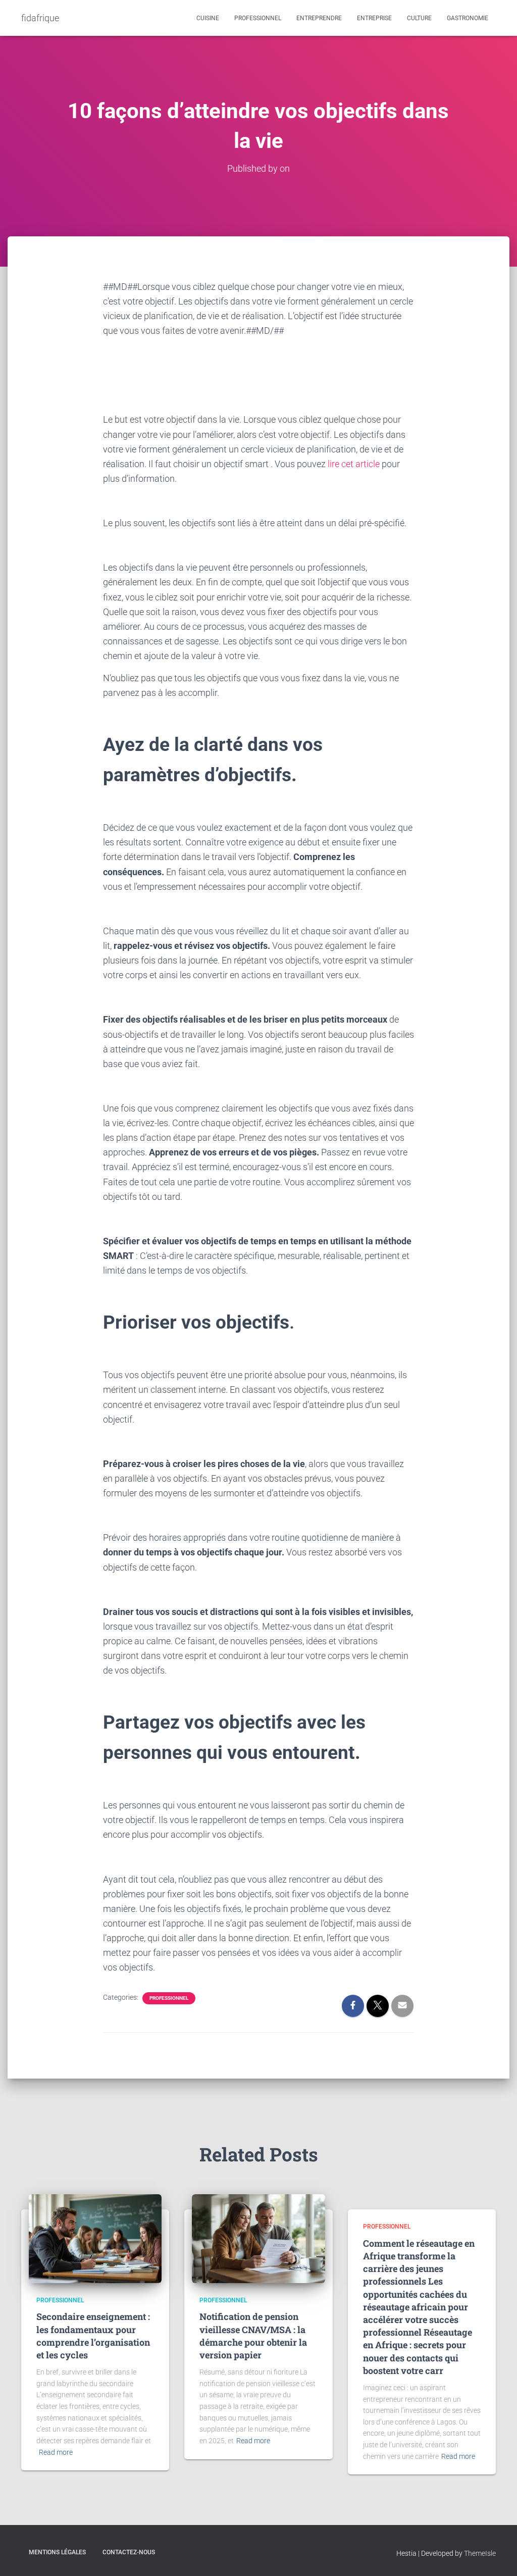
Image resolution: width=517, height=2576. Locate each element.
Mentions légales (57, 2552)
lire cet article (354, 464)
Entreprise (374, 18)
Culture (419, 18)
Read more (56, 2452)
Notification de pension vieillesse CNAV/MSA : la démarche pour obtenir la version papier (253, 2336)
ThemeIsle (480, 2553)
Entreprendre (319, 18)
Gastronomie (468, 18)
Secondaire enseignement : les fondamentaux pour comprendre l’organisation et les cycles (93, 2336)
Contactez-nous (129, 2552)
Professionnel (258, 18)
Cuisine (208, 18)
